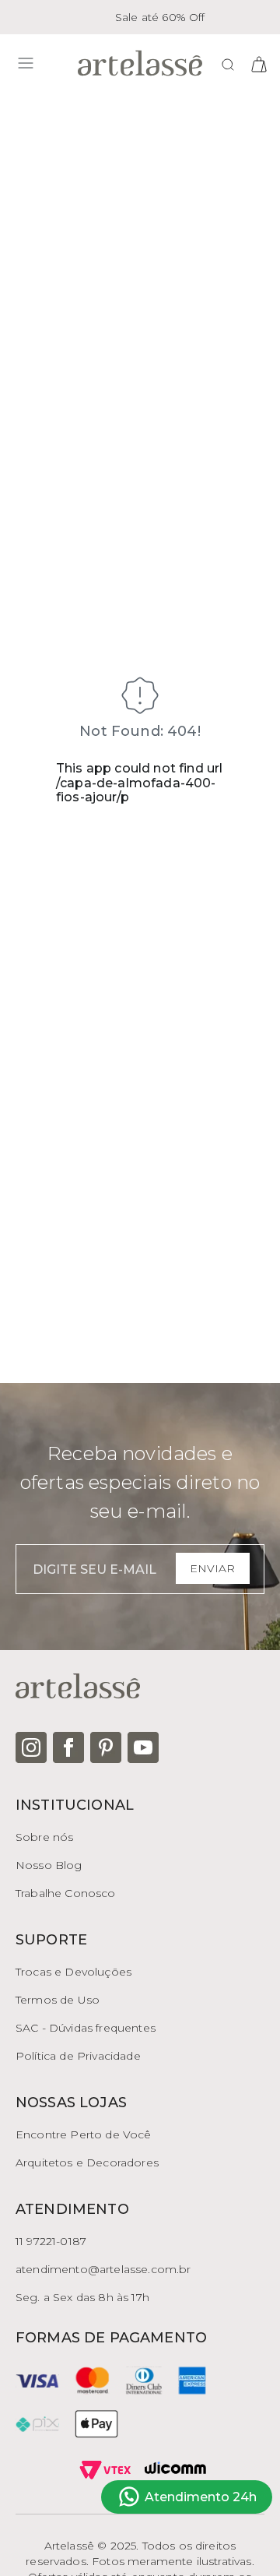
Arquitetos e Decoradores (87, 2163)
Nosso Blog (49, 1865)
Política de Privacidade (78, 2056)
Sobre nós (44, 1837)
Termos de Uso (58, 2000)
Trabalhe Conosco (66, 1893)
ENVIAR (212, 1568)
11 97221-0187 (51, 2241)
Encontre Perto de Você (84, 2134)
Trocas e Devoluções (73, 1972)
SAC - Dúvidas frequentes (86, 2028)
